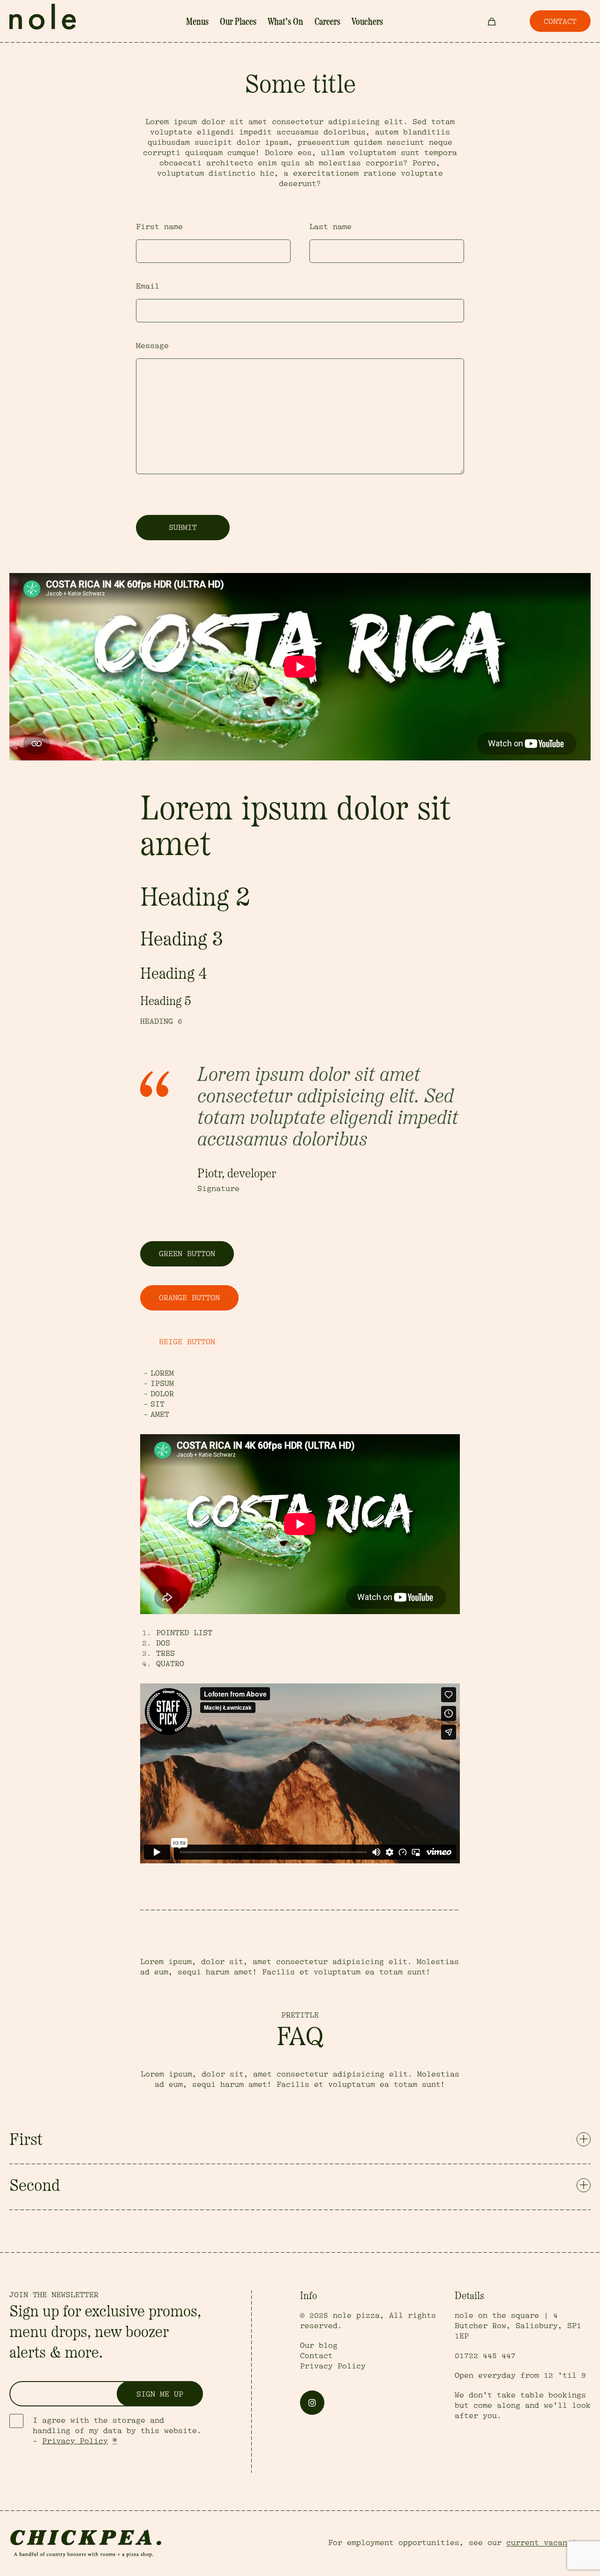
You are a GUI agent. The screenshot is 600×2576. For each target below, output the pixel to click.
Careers (327, 22)
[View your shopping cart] (492, 21)
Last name (330, 227)
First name (159, 227)
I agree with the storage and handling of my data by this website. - (117, 2431)
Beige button (187, 1342)
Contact (316, 2356)
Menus (197, 22)
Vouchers (367, 22)
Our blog (319, 2345)
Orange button (189, 1298)
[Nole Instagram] (312, 2403)
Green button (187, 1254)
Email (148, 286)
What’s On (285, 22)
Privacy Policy (75, 2441)
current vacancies (546, 2543)
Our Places (238, 22)
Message (152, 346)
